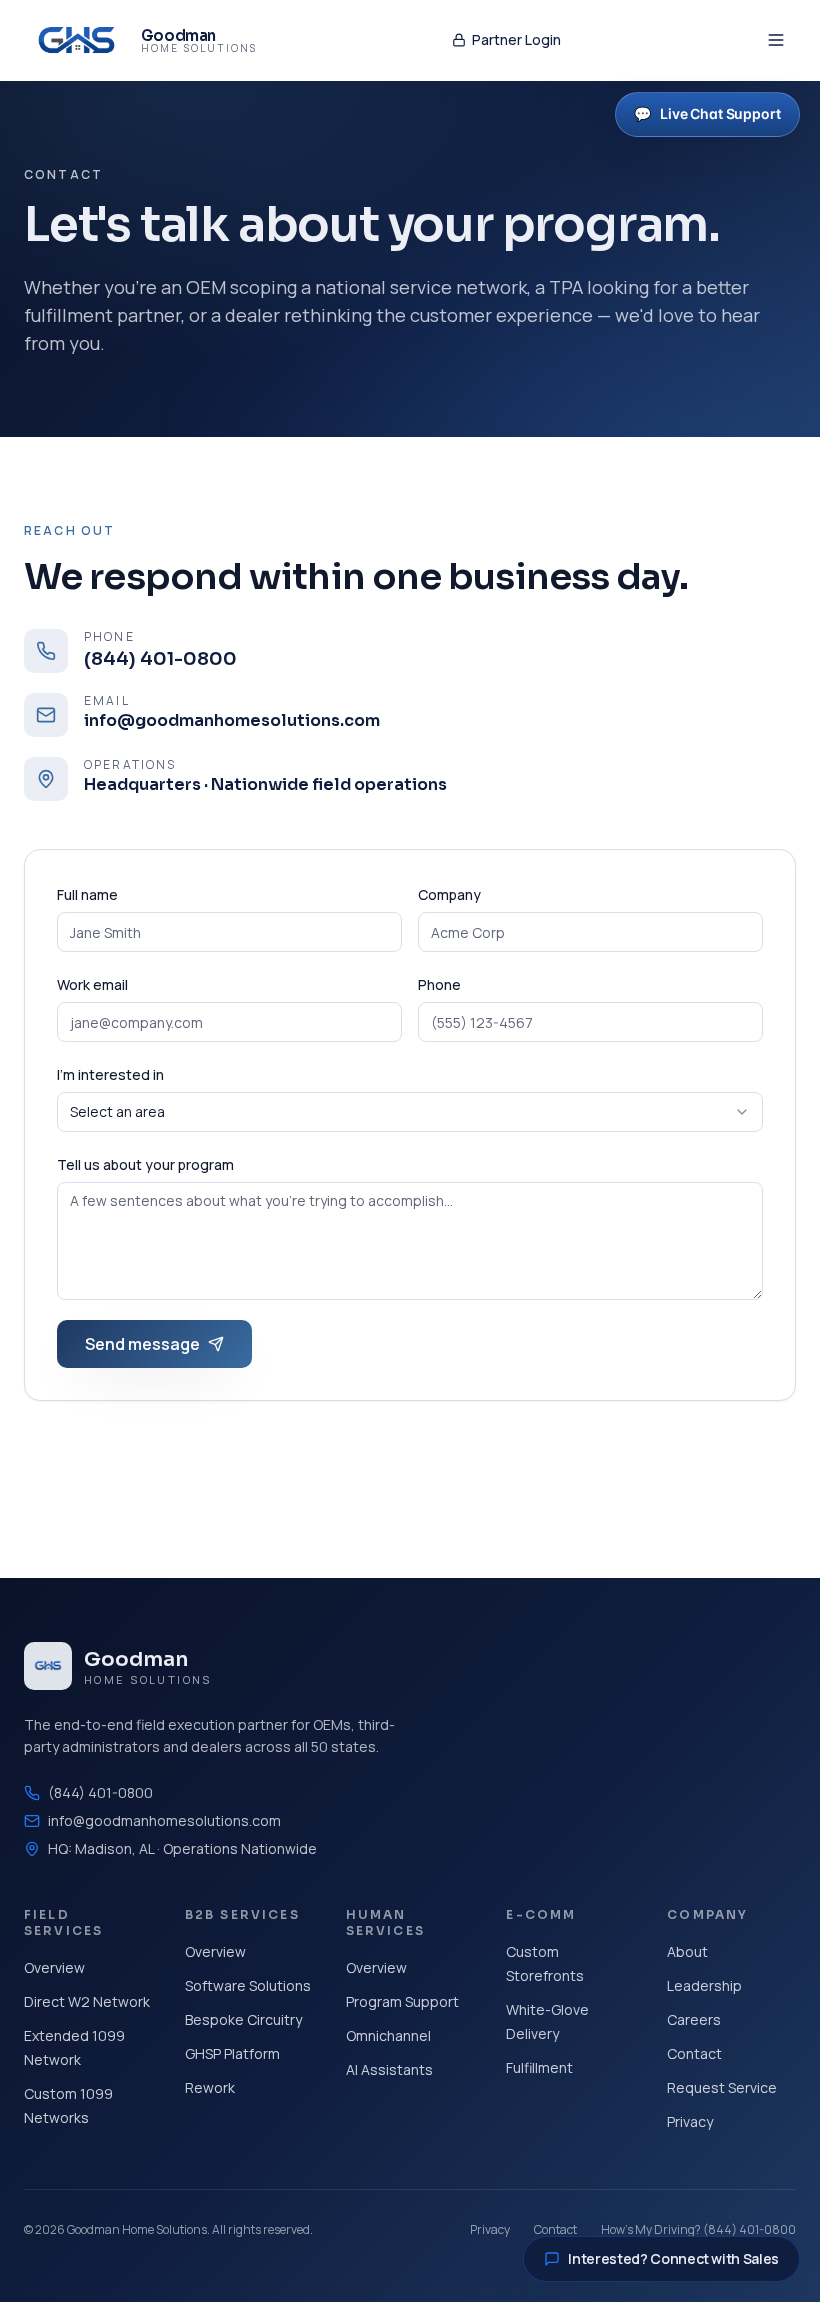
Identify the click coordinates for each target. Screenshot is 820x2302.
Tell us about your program (145, 1164)
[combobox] (410, 1112)
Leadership (704, 1985)
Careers (694, 2019)
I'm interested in (110, 1074)
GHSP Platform (232, 2053)
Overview (54, 1967)
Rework (210, 2087)
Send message (142, 1344)
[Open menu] (776, 40)
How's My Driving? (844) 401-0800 (698, 2230)
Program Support (402, 2001)
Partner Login (516, 39)
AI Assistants (389, 2069)
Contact (694, 2053)
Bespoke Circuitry (243, 2019)
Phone (439, 984)
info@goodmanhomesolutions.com (164, 1820)
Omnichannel (388, 2035)
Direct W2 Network (87, 2001)
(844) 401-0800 (100, 1792)
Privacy (690, 2121)
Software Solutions (248, 1985)
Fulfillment (539, 2067)
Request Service (722, 2087)
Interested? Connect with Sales (673, 2258)
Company (449, 894)
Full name (87, 894)
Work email (92, 984)
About (687, 1951)
